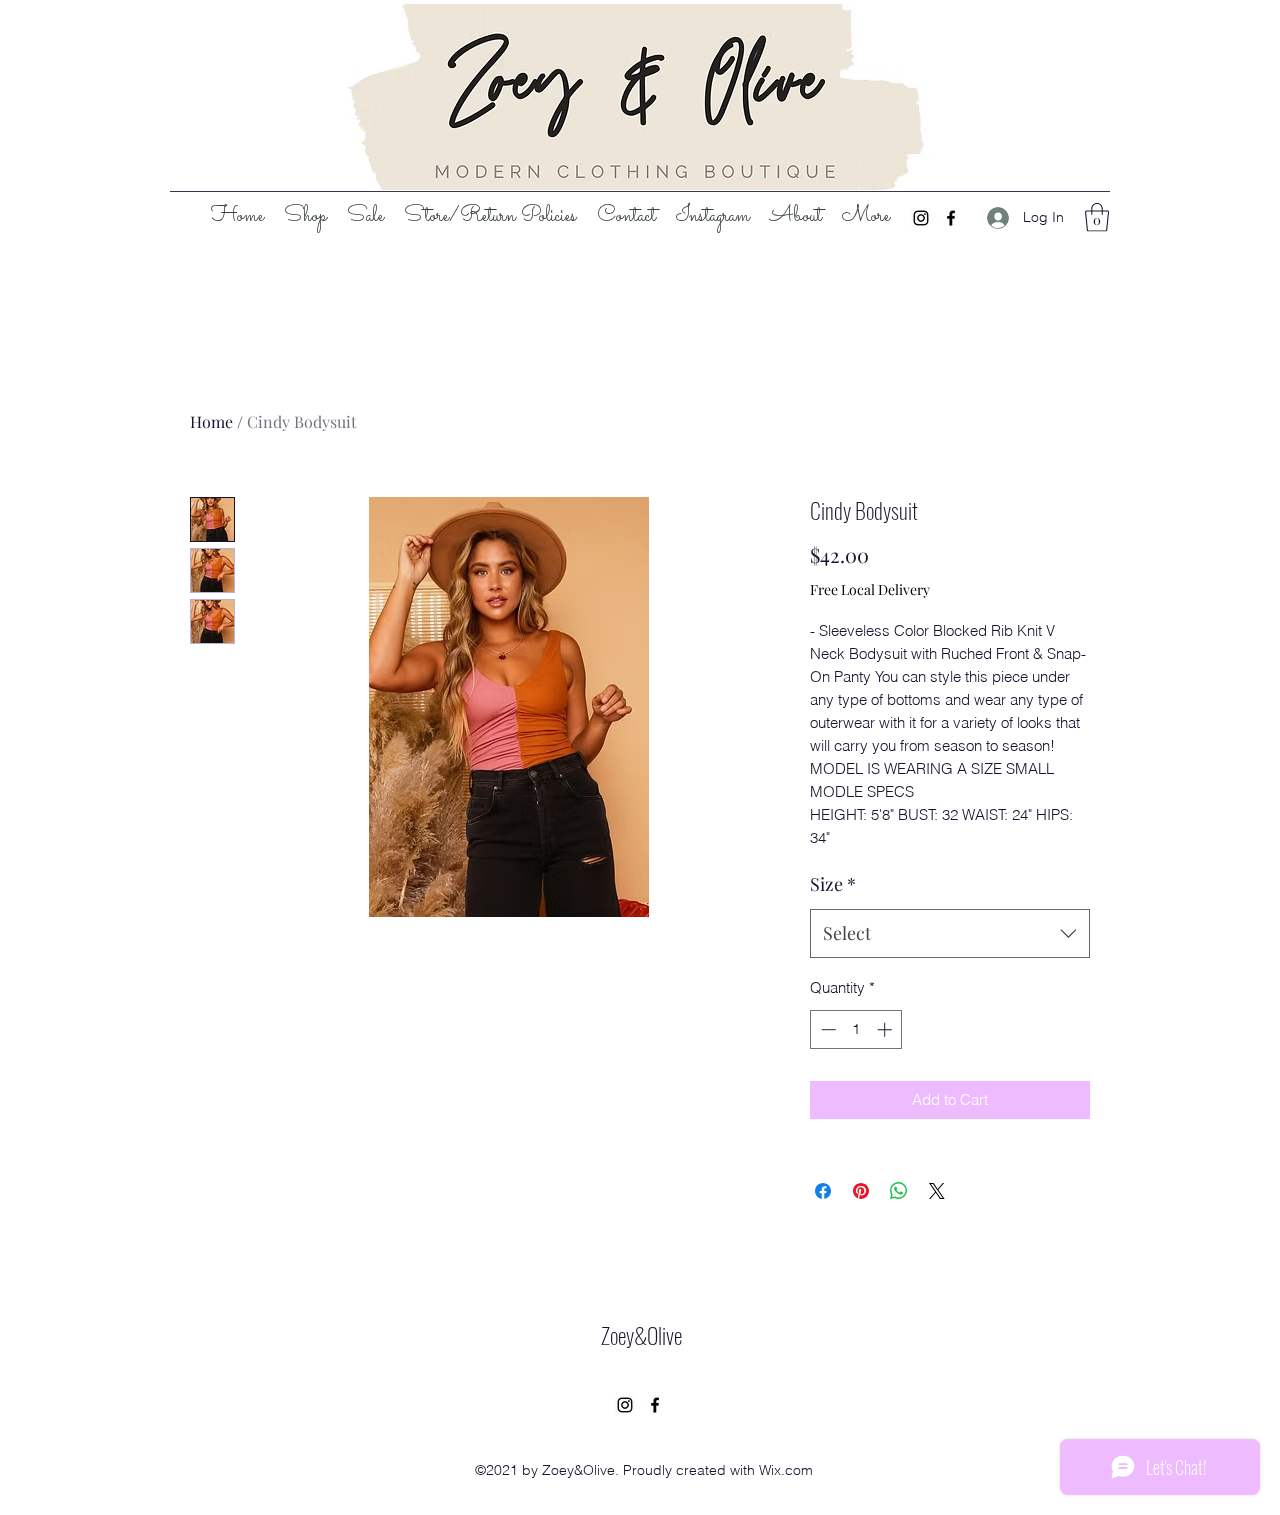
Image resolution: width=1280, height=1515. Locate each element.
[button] (1097, 217)
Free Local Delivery (870, 589)
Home (211, 421)
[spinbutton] (856, 1029)
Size (833, 884)
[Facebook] (951, 218)
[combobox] (950, 934)
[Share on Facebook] (823, 1191)
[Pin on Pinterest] (861, 1191)
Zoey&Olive (641, 1335)
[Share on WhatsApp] (899, 1191)
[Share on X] (937, 1191)
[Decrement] (826, 1029)
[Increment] (886, 1029)
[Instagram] (921, 218)
